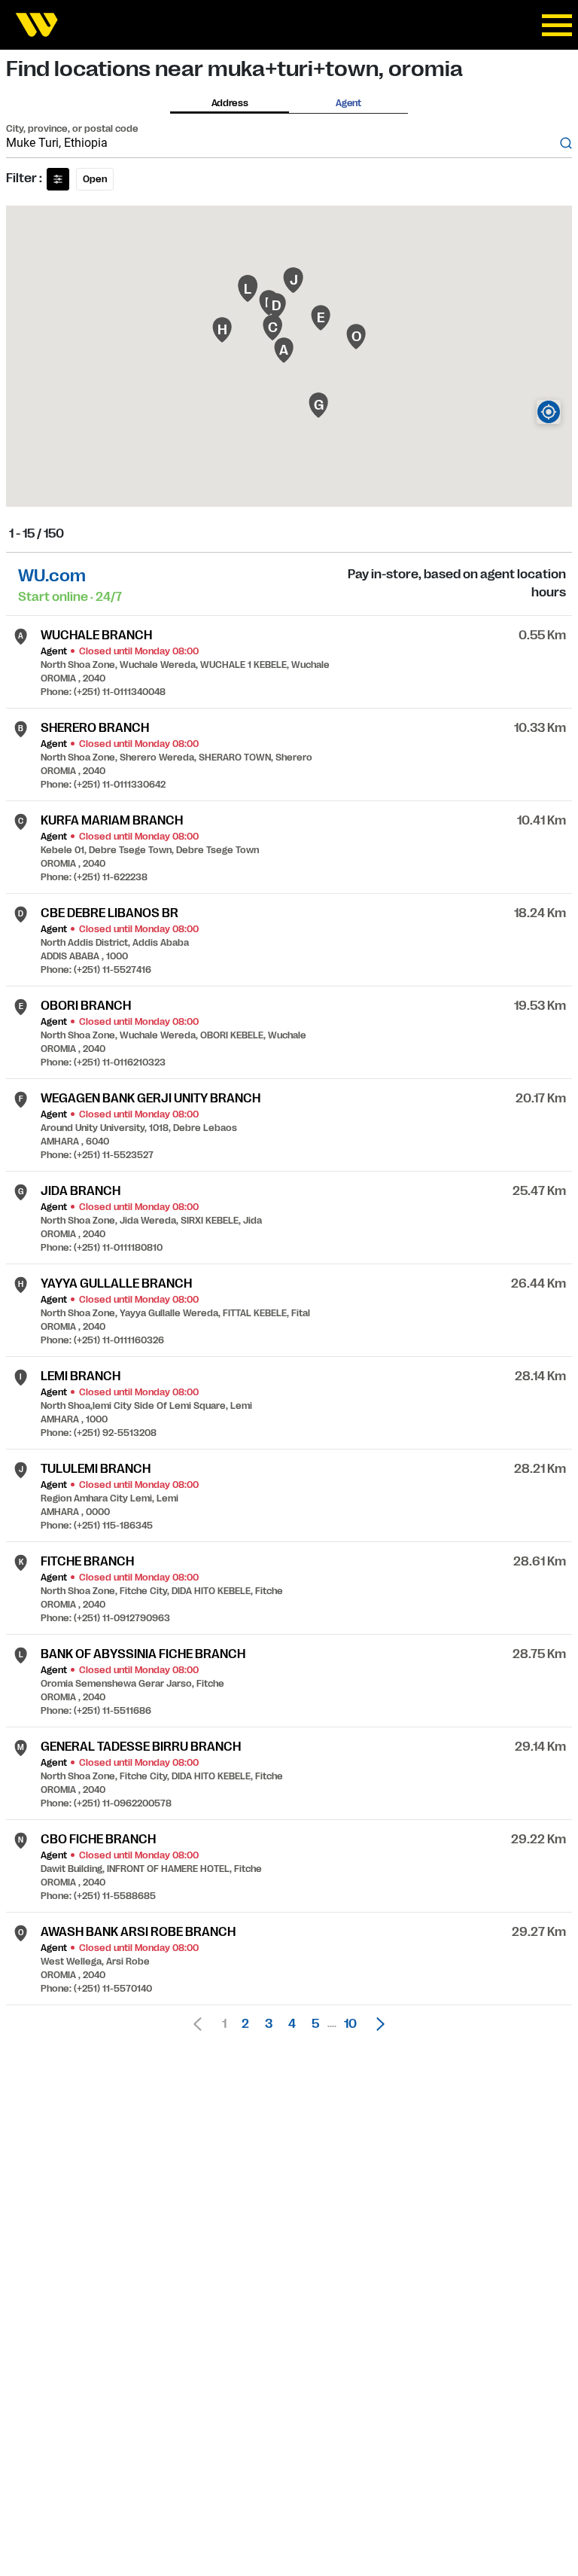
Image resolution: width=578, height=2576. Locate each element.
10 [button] (350, 2024)
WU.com (52, 576)
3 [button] (269, 2024)
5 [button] (315, 2024)
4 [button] (292, 2024)
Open (95, 179)
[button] (376, 2024)
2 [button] (245, 2024)
